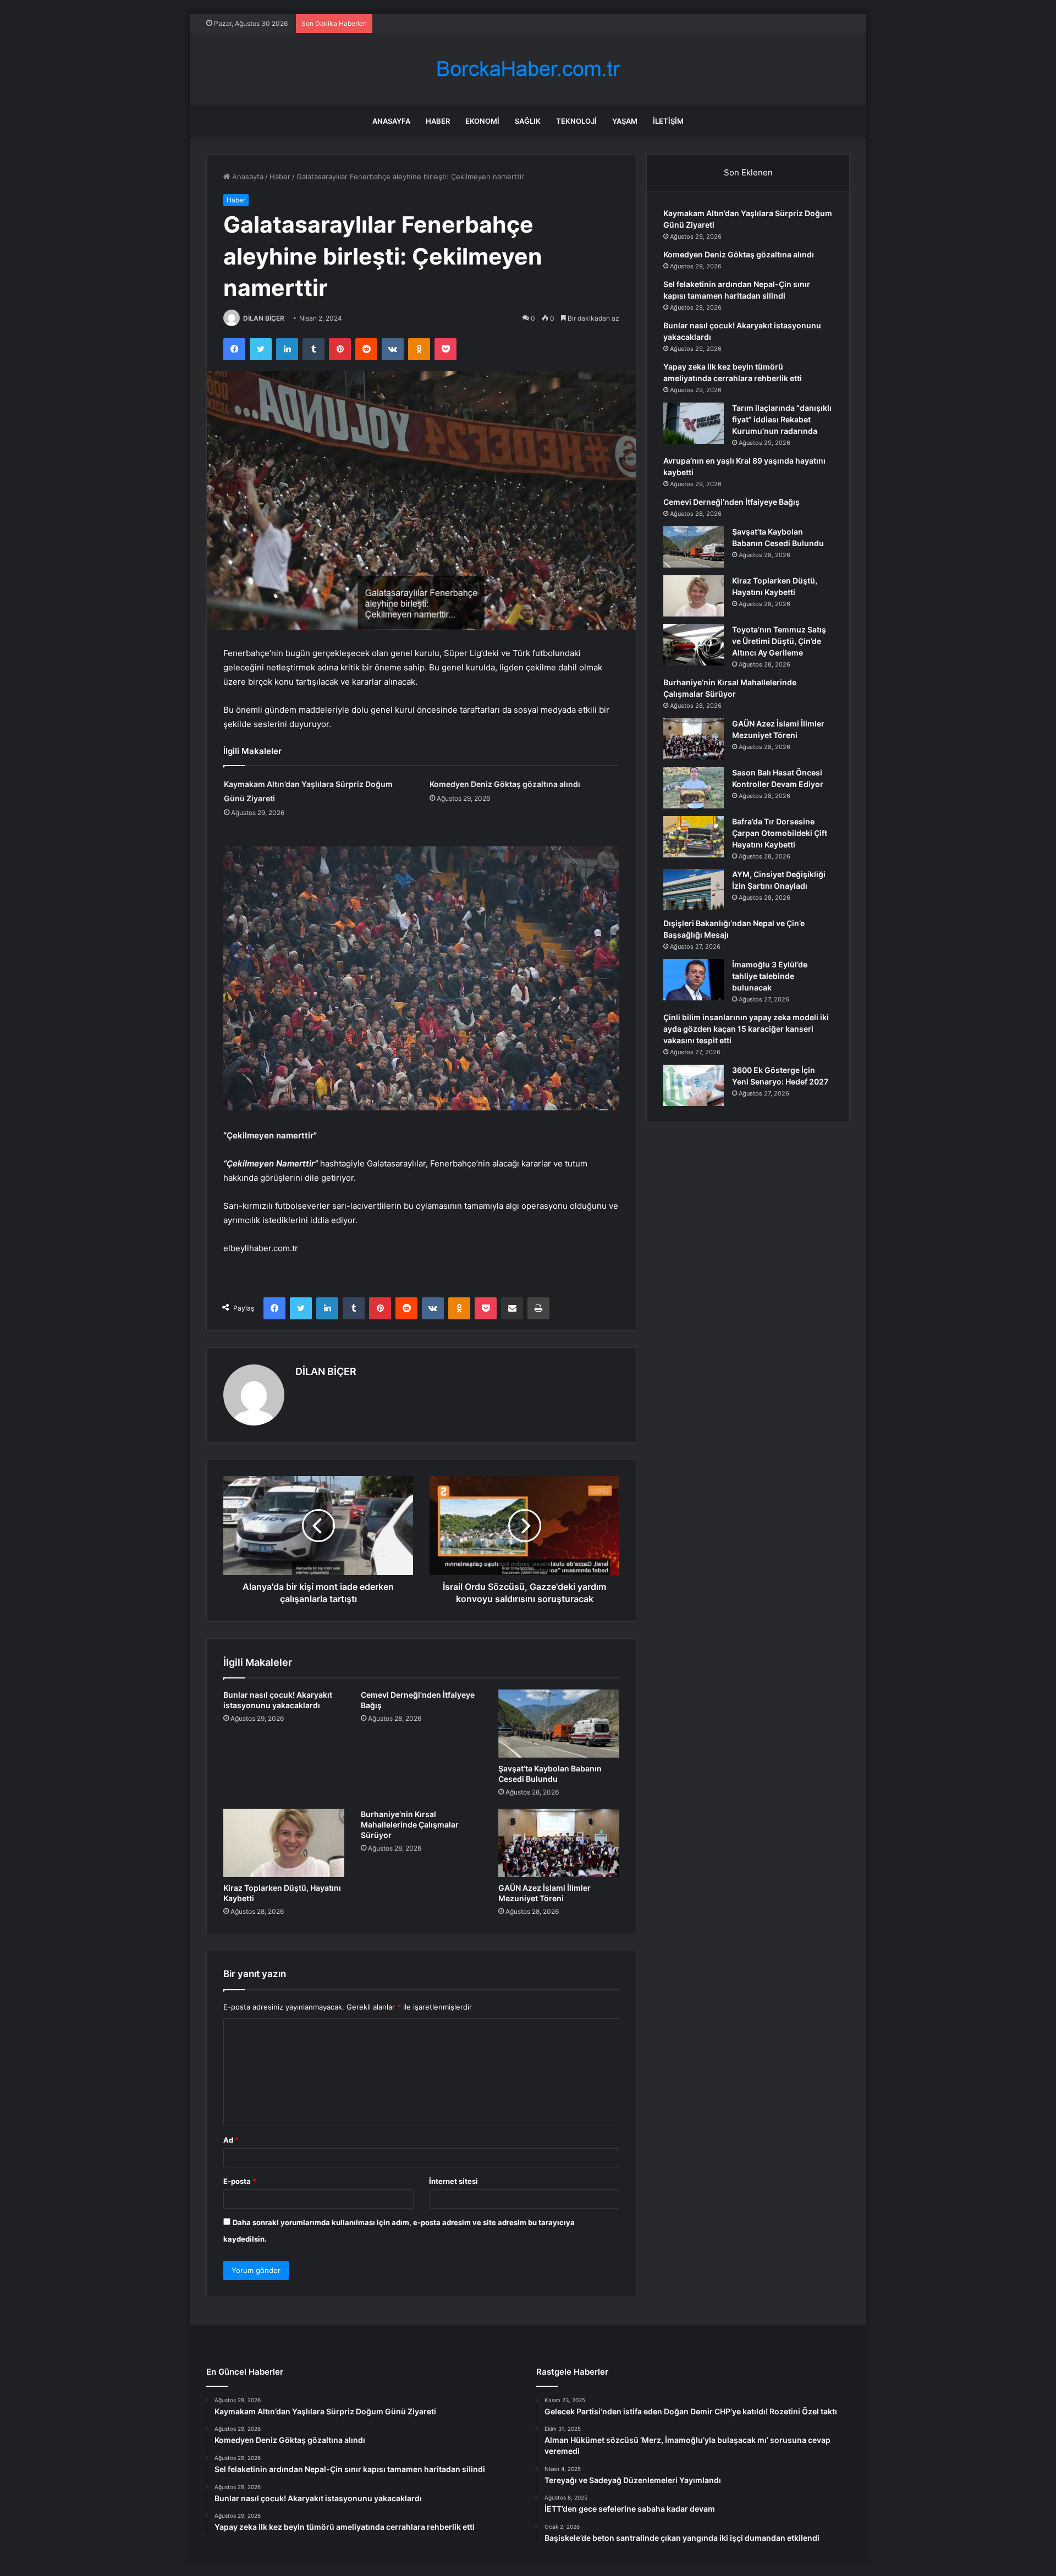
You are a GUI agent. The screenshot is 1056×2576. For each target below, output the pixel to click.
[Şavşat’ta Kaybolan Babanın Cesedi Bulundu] (559, 1724)
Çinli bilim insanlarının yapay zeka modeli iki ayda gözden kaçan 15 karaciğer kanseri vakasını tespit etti (746, 1029)
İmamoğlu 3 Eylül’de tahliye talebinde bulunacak (770, 976)
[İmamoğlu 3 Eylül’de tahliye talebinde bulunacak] (694, 980)
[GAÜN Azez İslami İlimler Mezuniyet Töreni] (559, 1843)
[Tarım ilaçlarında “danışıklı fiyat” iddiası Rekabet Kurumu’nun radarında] (694, 423)
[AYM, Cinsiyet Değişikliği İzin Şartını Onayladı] (694, 890)
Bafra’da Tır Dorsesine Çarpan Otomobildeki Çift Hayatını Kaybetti (780, 833)
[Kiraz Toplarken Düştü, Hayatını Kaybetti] (284, 1843)
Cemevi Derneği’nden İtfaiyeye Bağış (732, 502)
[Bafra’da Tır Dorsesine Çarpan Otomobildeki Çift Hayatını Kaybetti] (694, 837)
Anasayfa (391, 121)
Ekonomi (482, 121)
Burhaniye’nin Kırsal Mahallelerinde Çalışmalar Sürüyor (410, 1824)
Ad (231, 2140)
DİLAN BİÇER (264, 318)
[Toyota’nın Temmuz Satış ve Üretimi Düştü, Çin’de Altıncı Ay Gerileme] (694, 645)
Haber (438, 121)
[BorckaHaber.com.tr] (528, 69)
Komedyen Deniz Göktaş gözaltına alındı (505, 784)
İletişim (668, 121)
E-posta (240, 2181)
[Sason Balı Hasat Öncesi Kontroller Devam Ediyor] (694, 788)
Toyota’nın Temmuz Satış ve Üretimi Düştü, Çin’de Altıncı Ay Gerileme (779, 641)
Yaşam (625, 121)
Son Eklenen (748, 172)
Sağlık (528, 121)
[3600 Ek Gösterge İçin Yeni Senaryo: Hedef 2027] (694, 1085)
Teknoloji (576, 121)
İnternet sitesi (453, 2181)
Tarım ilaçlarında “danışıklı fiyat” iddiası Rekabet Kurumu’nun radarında (782, 419)
